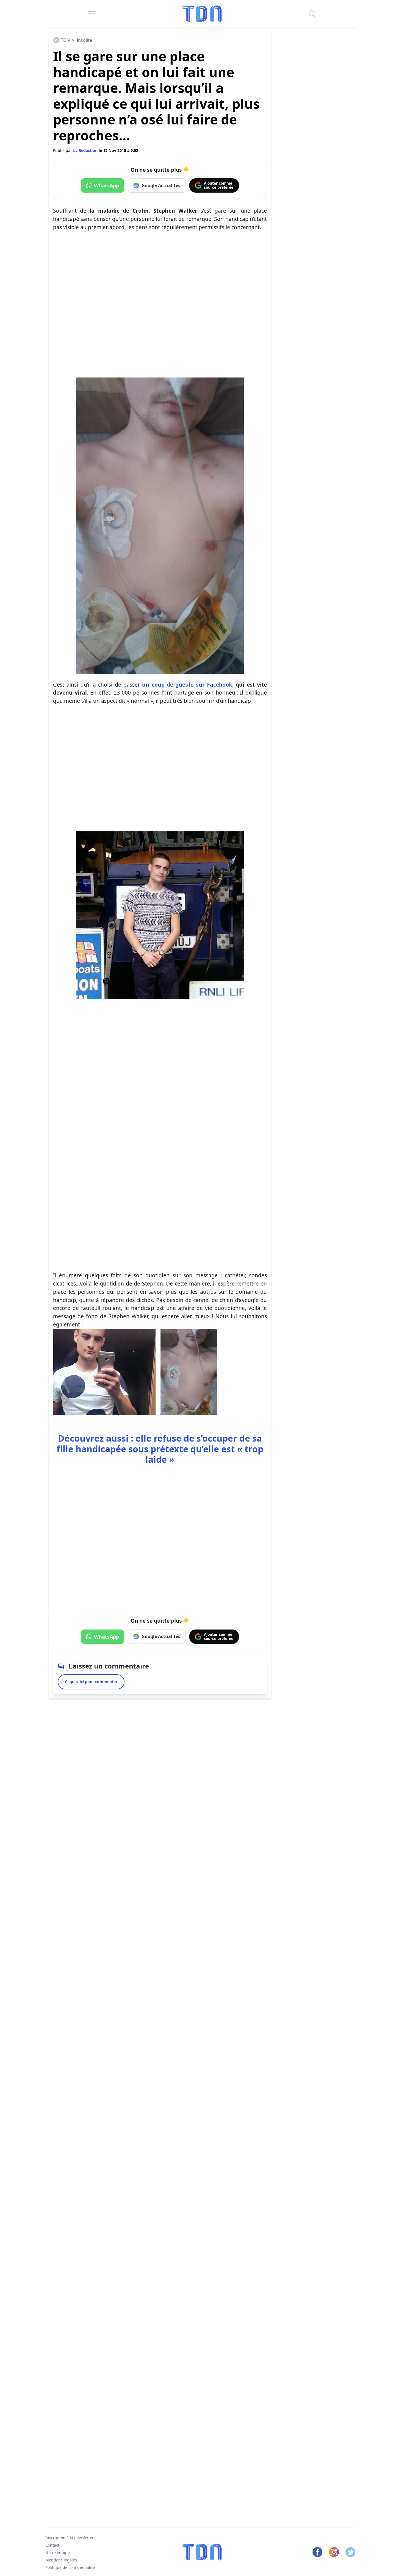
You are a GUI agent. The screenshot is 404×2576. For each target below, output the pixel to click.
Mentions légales (61, 2560)
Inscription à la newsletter (70, 2538)
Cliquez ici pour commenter (91, 1682)
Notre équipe (58, 2553)
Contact (52, 2545)
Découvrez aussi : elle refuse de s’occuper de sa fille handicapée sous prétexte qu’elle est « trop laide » (160, 1449)
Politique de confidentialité (70, 2567)
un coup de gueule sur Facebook (187, 685)
